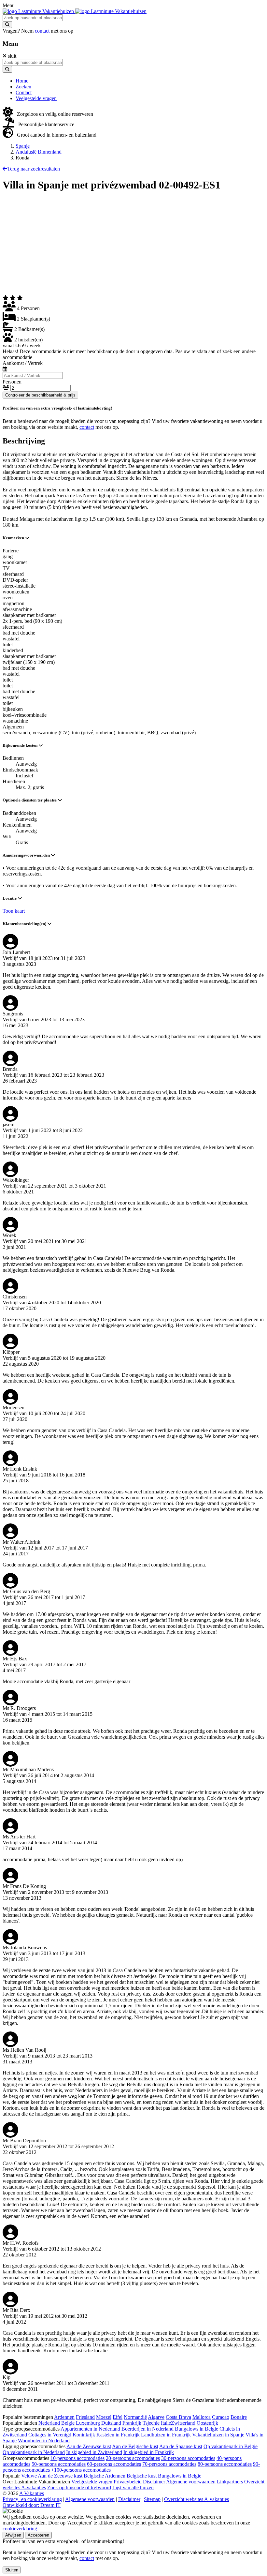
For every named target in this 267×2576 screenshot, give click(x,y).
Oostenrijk (207, 2423)
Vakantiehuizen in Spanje (218, 2435)
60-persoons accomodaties (114, 2464)
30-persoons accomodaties (188, 2458)
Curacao (221, 2417)
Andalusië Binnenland (39, 152)
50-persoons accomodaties (59, 2464)
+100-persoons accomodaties (81, 2470)
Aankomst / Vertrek (23, 363)
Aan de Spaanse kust (181, 2446)
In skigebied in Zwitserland (94, 2452)
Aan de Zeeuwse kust (89, 2446)
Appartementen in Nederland (90, 2429)
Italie (166, 2423)
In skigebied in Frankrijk (149, 2452)
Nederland (49, 2423)
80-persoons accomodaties (225, 2464)
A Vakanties (32, 2493)
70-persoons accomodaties (169, 2464)
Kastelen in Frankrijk (118, 2435)
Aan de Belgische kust (135, 2446)
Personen (12, 382)
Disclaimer (154, 2482)
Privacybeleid (128, 2482)
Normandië (135, 2417)
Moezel (104, 2417)
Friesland (85, 2417)
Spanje (23, 146)
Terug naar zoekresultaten (34, 169)
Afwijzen (13, 2535)
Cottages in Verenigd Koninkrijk (62, 2435)
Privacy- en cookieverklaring (32, 2499)
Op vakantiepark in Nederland (34, 2452)
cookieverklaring (20, 2529)
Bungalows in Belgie (197, 2429)
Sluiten (12, 2570)
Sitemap (152, 2499)
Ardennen (64, 2417)
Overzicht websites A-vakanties (197, 2499)
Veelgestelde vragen (92, 2482)
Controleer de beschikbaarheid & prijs (40, 395)
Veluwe (29, 2476)
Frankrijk (132, 2423)
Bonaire (239, 2417)
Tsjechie (151, 2423)
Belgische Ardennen (105, 2476)
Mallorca (202, 2417)
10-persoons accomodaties (77, 2458)
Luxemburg (88, 2423)
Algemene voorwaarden (191, 2482)
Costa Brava (178, 2417)
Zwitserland (183, 2423)
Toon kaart (14, 911)
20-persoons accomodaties (133, 2458)
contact (42, 31)
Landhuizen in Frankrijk (166, 2435)
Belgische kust (142, 2476)
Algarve (156, 2417)
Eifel (118, 2417)
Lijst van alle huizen (133, 2487)
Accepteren (38, 2535)
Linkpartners (230, 2482)
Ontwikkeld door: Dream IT (32, 2505)
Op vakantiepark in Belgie (231, 2446)
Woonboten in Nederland (44, 2441)
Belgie (68, 2423)
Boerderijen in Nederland (148, 2429)
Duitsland (111, 2423)
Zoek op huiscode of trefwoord (79, 2487)
